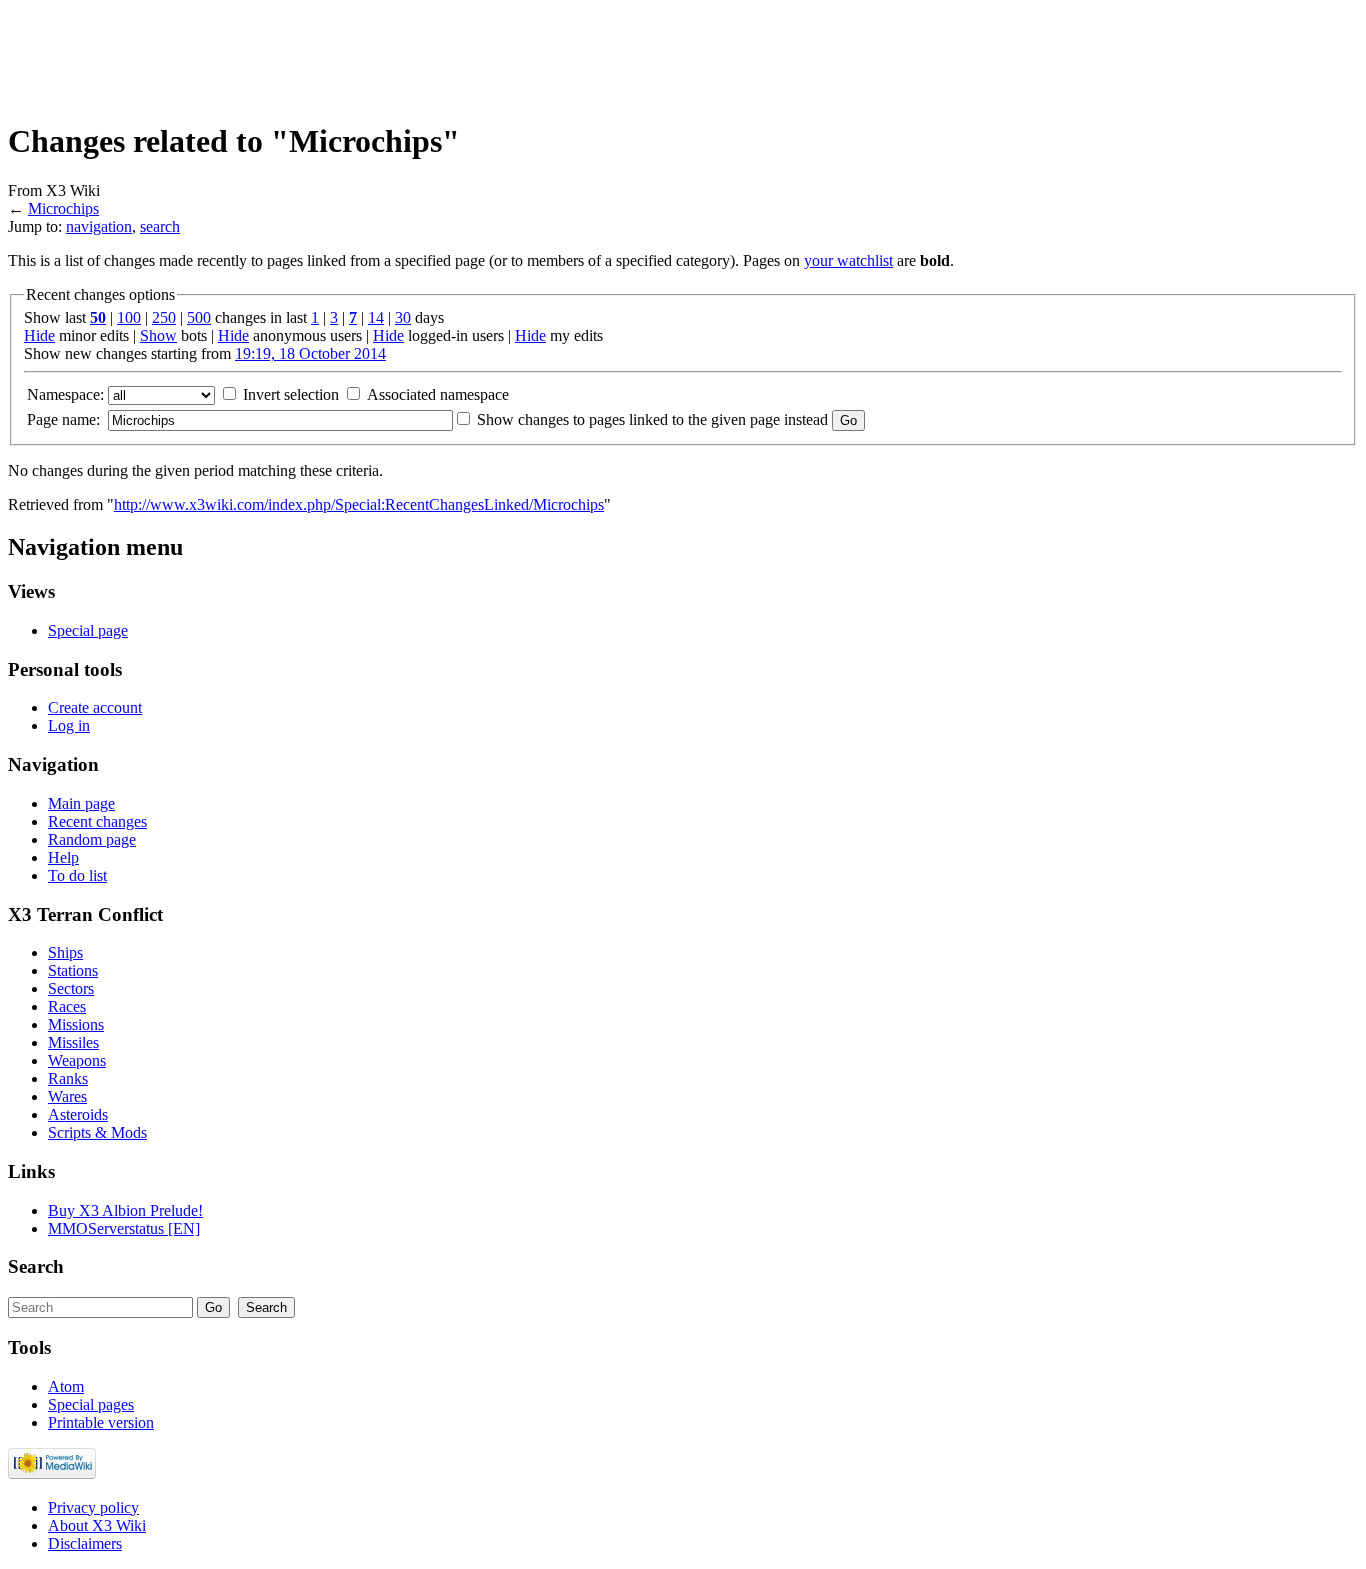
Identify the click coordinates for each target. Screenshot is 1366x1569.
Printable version (101, 1422)
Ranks (68, 1078)
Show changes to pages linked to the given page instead (652, 419)
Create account (95, 707)
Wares (67, 1096)
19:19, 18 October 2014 (310, 353)
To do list (77, 875)
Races (67, 1006)
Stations (73, 970)
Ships (65, 952)
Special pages (91, 1404)
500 (199, 317)
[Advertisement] (372, 53)
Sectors (71, 988)
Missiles (73, 1042)
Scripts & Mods (97, 1132)
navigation (99, 226)
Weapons (77, 1060)
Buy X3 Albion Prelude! (125, 1210)
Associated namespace (438, 394)
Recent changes (97, 821)
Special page (88, 630)
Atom (66, 1386)
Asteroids (78, 1114)
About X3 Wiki (97, 1525)
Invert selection (291, 394)
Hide (39, 335)
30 (403, 317)
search (160, 226)
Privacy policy (93, 1507)
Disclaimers (85, 1543)
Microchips (63, 208)
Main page (81, 803)
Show (158, 335)
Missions (76, 1024)
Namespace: (65, 394)
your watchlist (848, 260)
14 (376, 317)
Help (63, 857)
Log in (69, 725)
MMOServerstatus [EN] (124, 1228)
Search (36, 1266)
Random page (92, 839)
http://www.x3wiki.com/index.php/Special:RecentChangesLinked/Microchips (359, 504)
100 (129, 317)
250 (164, 317)
